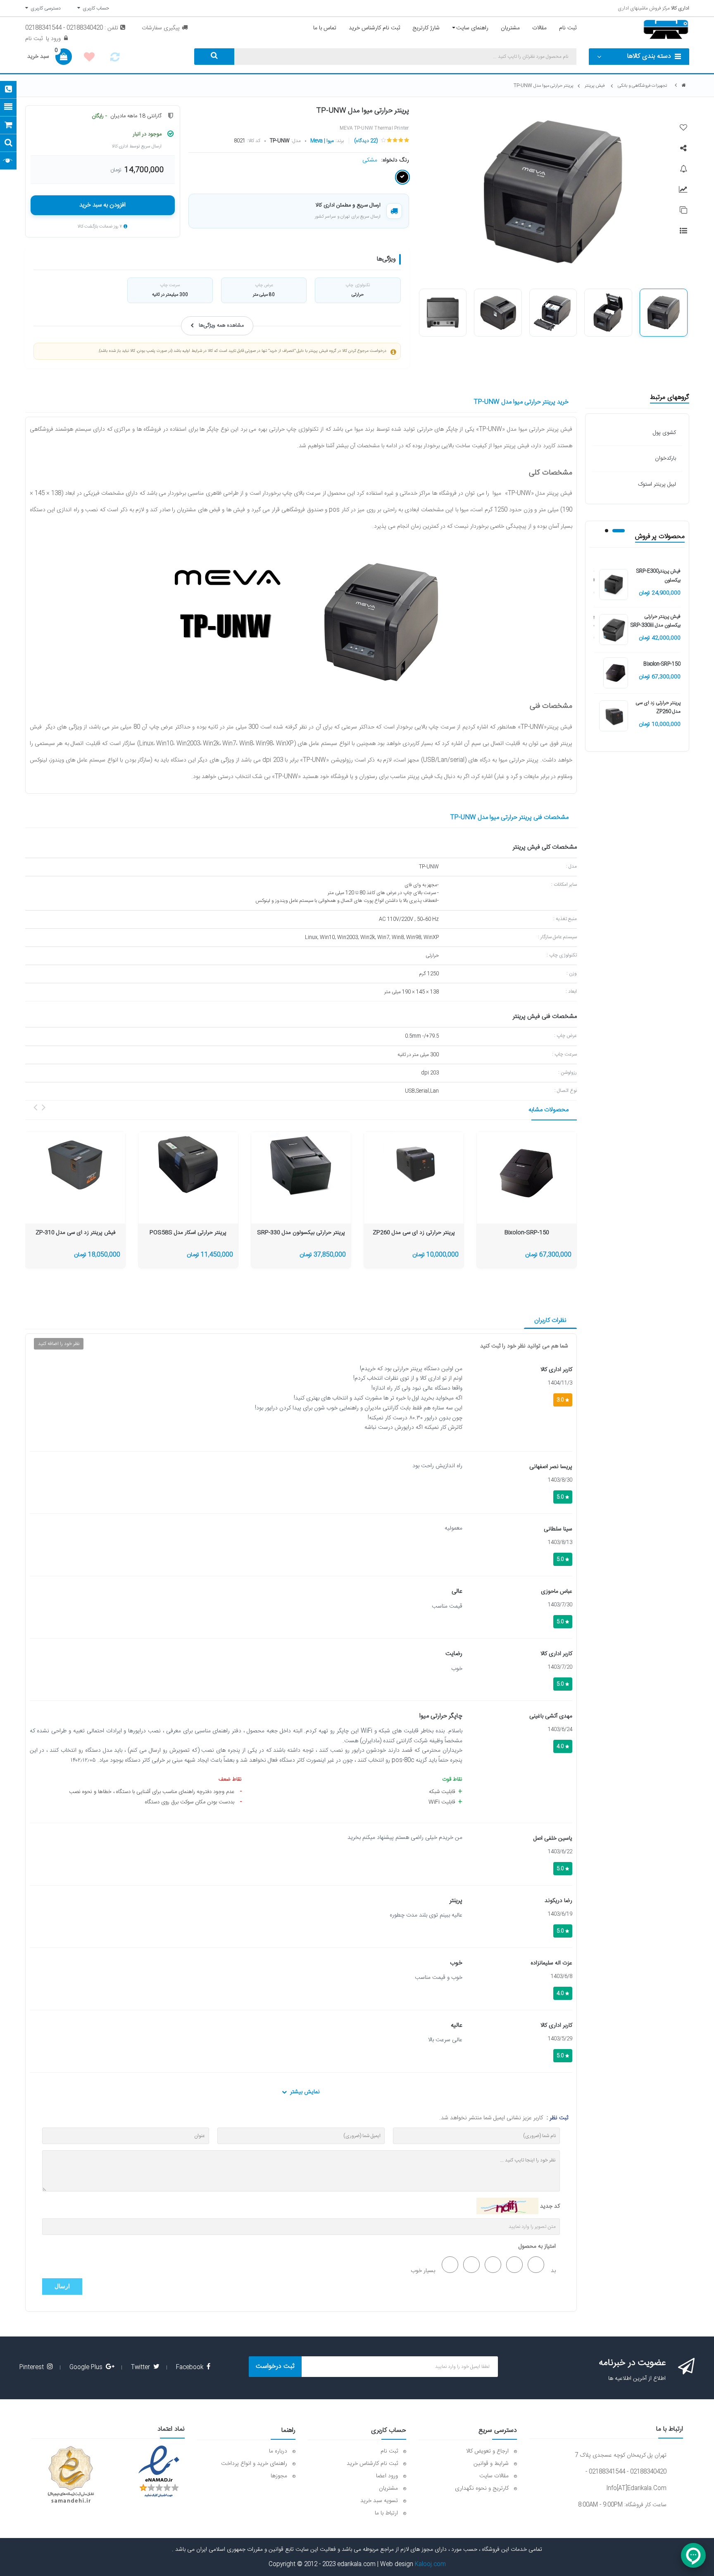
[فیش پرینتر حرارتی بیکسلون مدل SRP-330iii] (614, 630)
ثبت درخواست (275, 2366)
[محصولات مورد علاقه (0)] (89, 58)
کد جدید (550, 2206)
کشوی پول (664, 433)
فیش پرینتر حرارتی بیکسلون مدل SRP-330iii (656, 621)
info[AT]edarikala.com (636, 2488)
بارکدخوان (665, 458)
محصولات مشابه (549, 1110)
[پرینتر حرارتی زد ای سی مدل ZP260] (614, 716)
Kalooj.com (430, 2564)
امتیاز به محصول (537, 2246)
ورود (55, 39)
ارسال (62, 2286)
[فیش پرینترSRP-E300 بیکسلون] (614, 585)
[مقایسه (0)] (115, 59)
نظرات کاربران (550, 1320)
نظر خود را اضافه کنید (59, 1344)
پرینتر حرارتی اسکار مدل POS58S (188, 1233)
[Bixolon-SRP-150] (615, 673)
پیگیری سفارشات (161, 28)
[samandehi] (71, 2475)
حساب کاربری (95, 8)
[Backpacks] (527, 1173)
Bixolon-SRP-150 (662, 664)
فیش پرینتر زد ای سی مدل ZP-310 (75, 1233)
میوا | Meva (322, 141)
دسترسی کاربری (44, 8)
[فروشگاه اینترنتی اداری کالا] (684, 86)
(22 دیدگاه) (366, 141)
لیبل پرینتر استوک (657, 484)
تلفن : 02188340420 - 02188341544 (72, 28)
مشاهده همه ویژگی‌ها (221, 326)
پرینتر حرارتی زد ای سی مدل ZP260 (658, 707)
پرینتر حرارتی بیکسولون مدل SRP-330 (301, 1233)
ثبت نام (34, 39)
